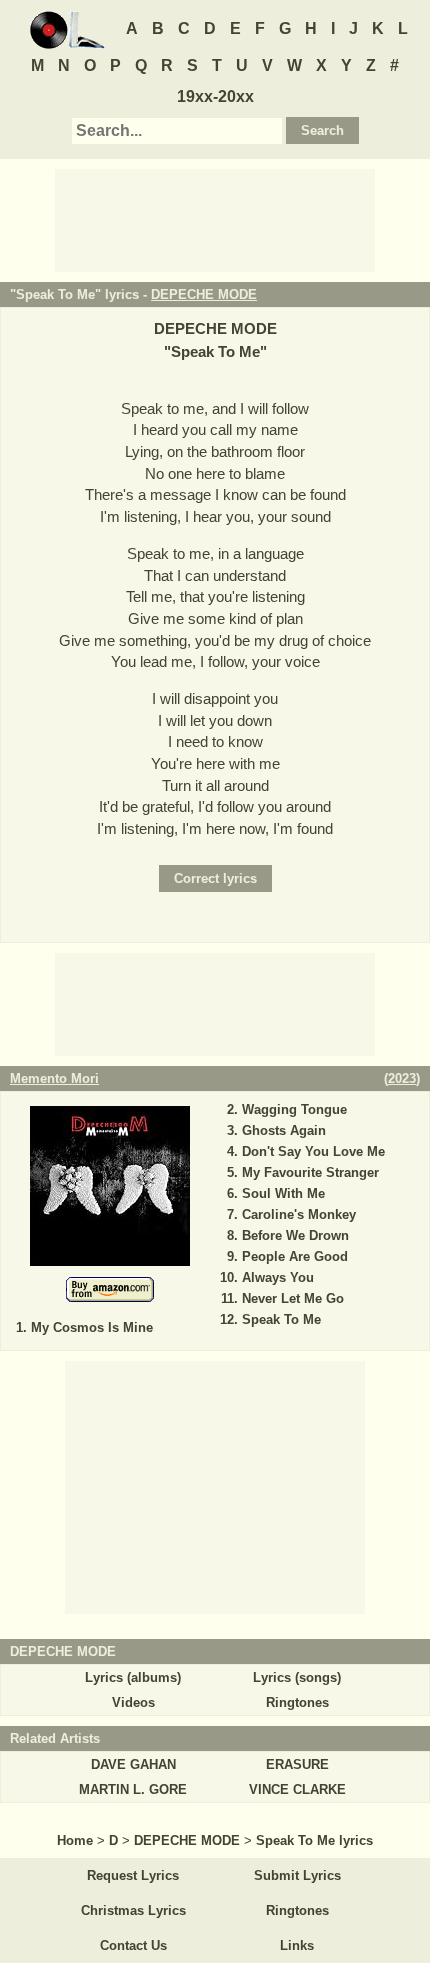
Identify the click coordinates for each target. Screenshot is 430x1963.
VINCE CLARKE (297, 1789)
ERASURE (297, 1764)
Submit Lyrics (297, 1875)
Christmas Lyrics (133, 1910)
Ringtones (297, 1702)
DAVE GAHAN (133, 1764)
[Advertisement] (215, 219)
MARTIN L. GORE (133, 1789)
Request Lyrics (133, 1875)
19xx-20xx (215, 96)
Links (297, 1945)
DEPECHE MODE (204, 294)
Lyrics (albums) (133, 1677)
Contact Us (133, 1945)
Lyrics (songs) (297, 1677)
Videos (133, 1702)
